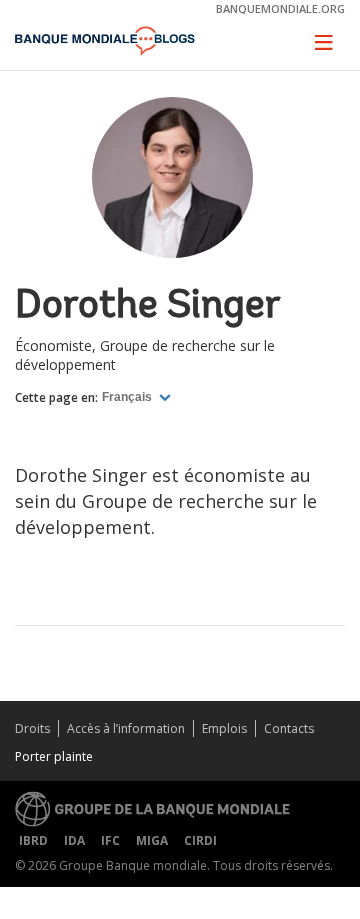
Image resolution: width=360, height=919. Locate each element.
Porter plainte (54, 756)
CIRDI (200, 840)
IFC (110, 840)
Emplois (224, 728)
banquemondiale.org (280, 8)
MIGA (152, 840)
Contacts (289, 728)
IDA (74, 840)
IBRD (33, 840)
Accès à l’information (126, 728)
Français (128, 397)
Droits (32, 728)
